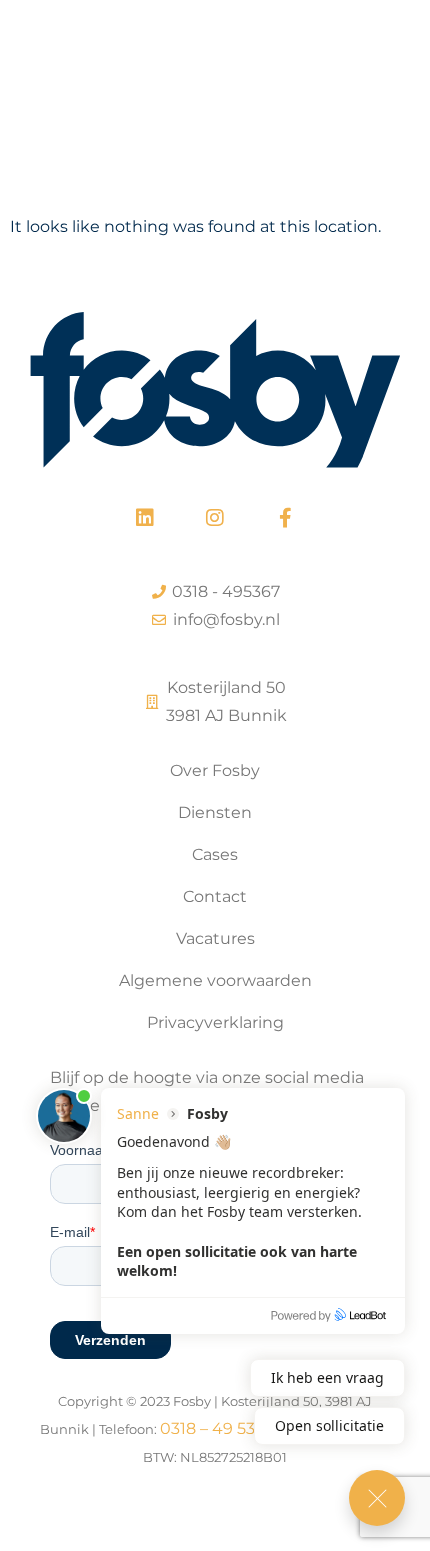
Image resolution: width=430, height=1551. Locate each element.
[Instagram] (215, 518)
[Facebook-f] (285, 518)
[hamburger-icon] (387, 77)
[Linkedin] (145, 518)
